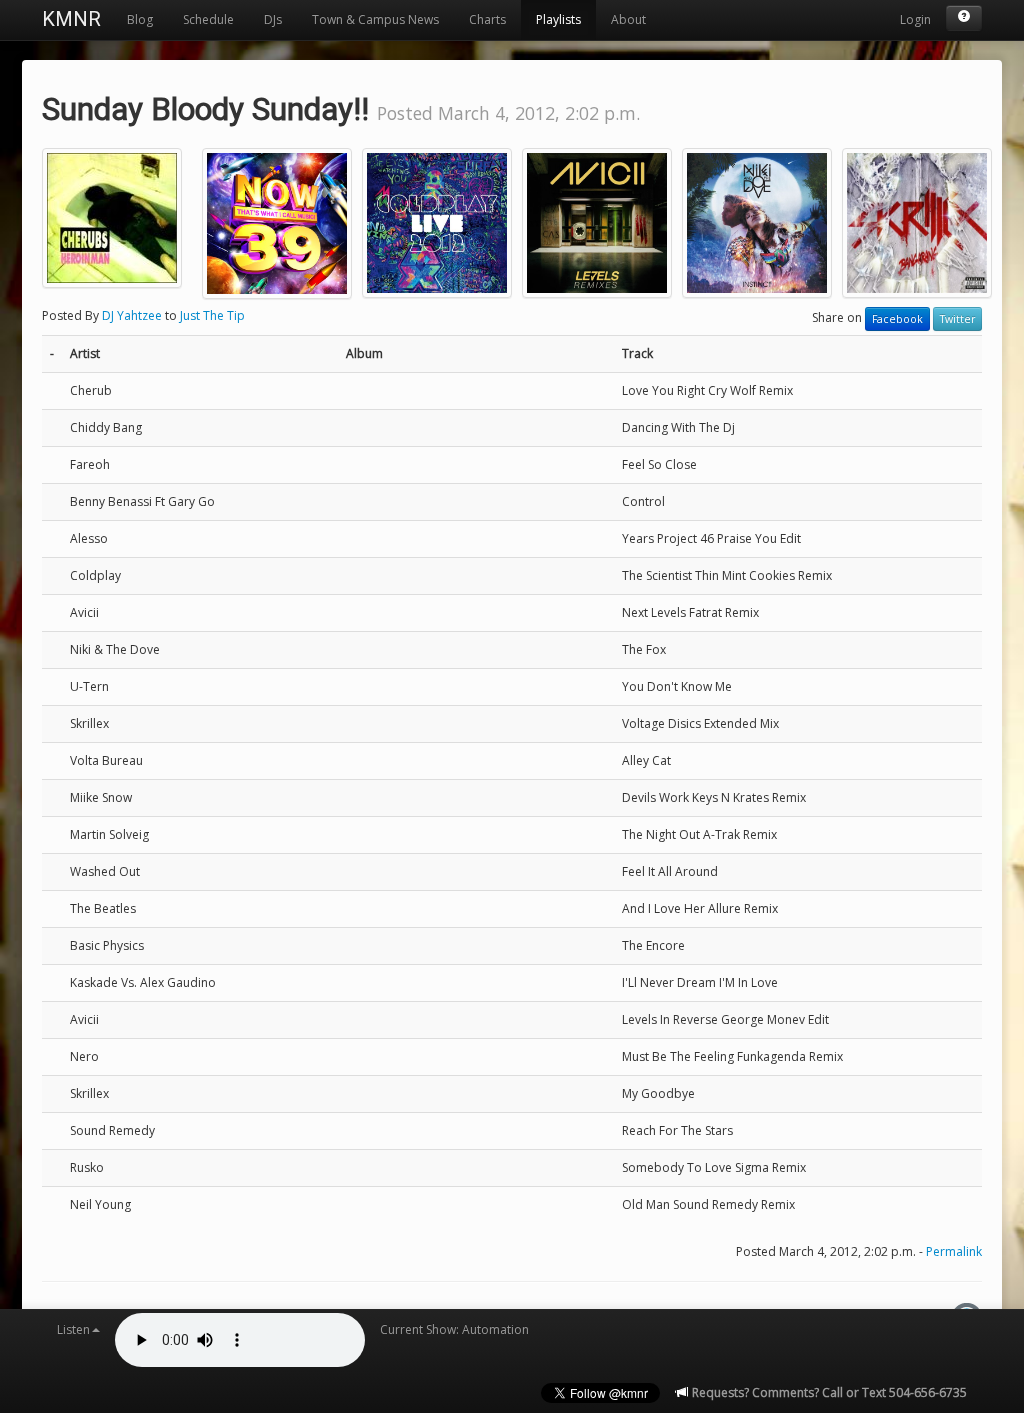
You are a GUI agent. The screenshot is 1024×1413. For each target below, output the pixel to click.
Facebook (897, 319)
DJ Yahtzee (132, 315)
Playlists (558, 19)
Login (915, 19)
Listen (73, 1329)
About (628, 19)
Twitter (957, 319)
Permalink (954, 1251)
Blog (140, 19)
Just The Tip (212, 315)
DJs (273, 19)
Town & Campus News (375, 19)
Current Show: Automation (454, 1329)
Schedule (208, 19)
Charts (487, 19)
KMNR (71, 19)
